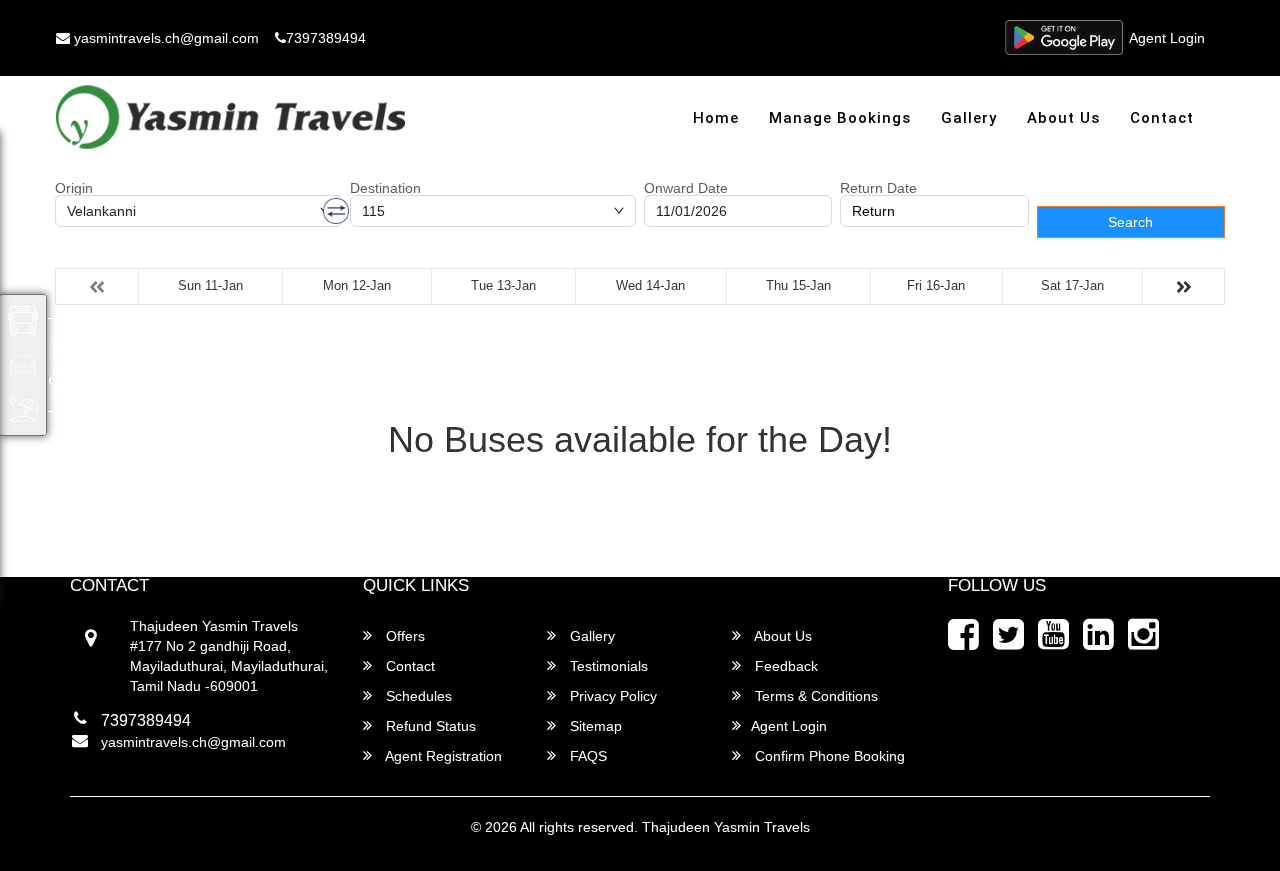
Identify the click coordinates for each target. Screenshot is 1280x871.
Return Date (878, 188)
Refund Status (429, 726)
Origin (74, 188)
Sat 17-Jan (1072, 285)
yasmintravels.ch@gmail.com (164, 38)
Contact (1162, 118)
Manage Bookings (840, 118)
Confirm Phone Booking (828, 756)
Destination (385, 188)
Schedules (417, 696)
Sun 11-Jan (210, 285)
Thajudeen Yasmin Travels (726, 827)
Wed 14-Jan (650, 285)
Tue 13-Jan (503, 285)
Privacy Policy (611, 696)
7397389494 (326, 38)
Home (716, 118)
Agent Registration (442, 756)
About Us (1063, 118)
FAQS (586, 756)
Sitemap (594, 726)
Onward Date (686, 188)
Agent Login (1167, 38)
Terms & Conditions (814, 696)
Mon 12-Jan (357, 285)
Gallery (969, 118)
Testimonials (607, 666)
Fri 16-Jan (936, 285)
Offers (403, 636)
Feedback (784, 666)
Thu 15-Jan (798, 285)
